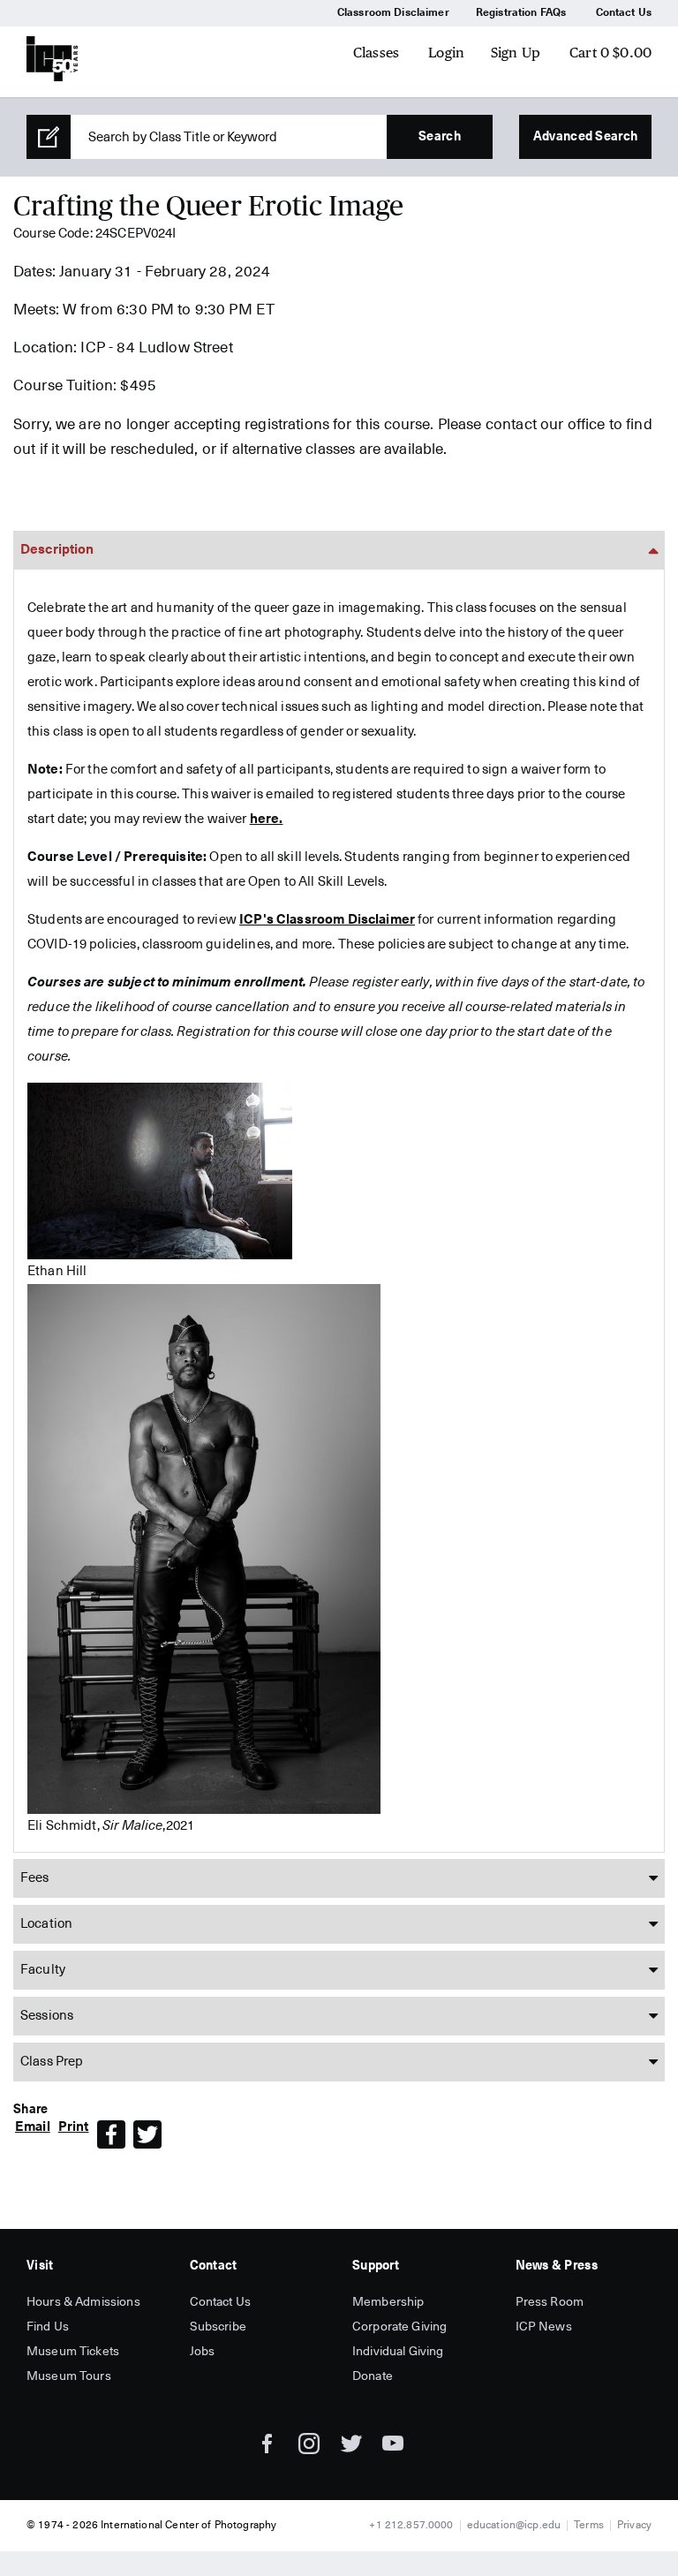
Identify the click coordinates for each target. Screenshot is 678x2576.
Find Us (48, 2327)
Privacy (634, 2526)
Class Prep (52, 2062)
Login (446, 53)
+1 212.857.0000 (411, 2526)
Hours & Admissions (83, 2302)
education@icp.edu (514, 2526)
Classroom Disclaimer (393, 13)
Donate (373, 2376)
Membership (388, 2302)
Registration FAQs (521, 13)
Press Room (550, 2302)
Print (74, 2127)
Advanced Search (585, 137)
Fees (35, 1878)
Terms (589, 2526)
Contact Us (624, 13)
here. (267, 819)
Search (440, 137)
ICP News (544, 2327)
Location (46, 1924)
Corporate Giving (399, 2327)
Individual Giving (398, 2352)
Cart (610, 53)
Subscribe (218, 2327)
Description (57, 550)
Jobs (203, 2352)
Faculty (43, 1970)
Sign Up (516, 53)
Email (33, 2127)
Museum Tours (69, 2376)
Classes (376, 53)
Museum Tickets (73, 2352)
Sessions (47, 2016)
